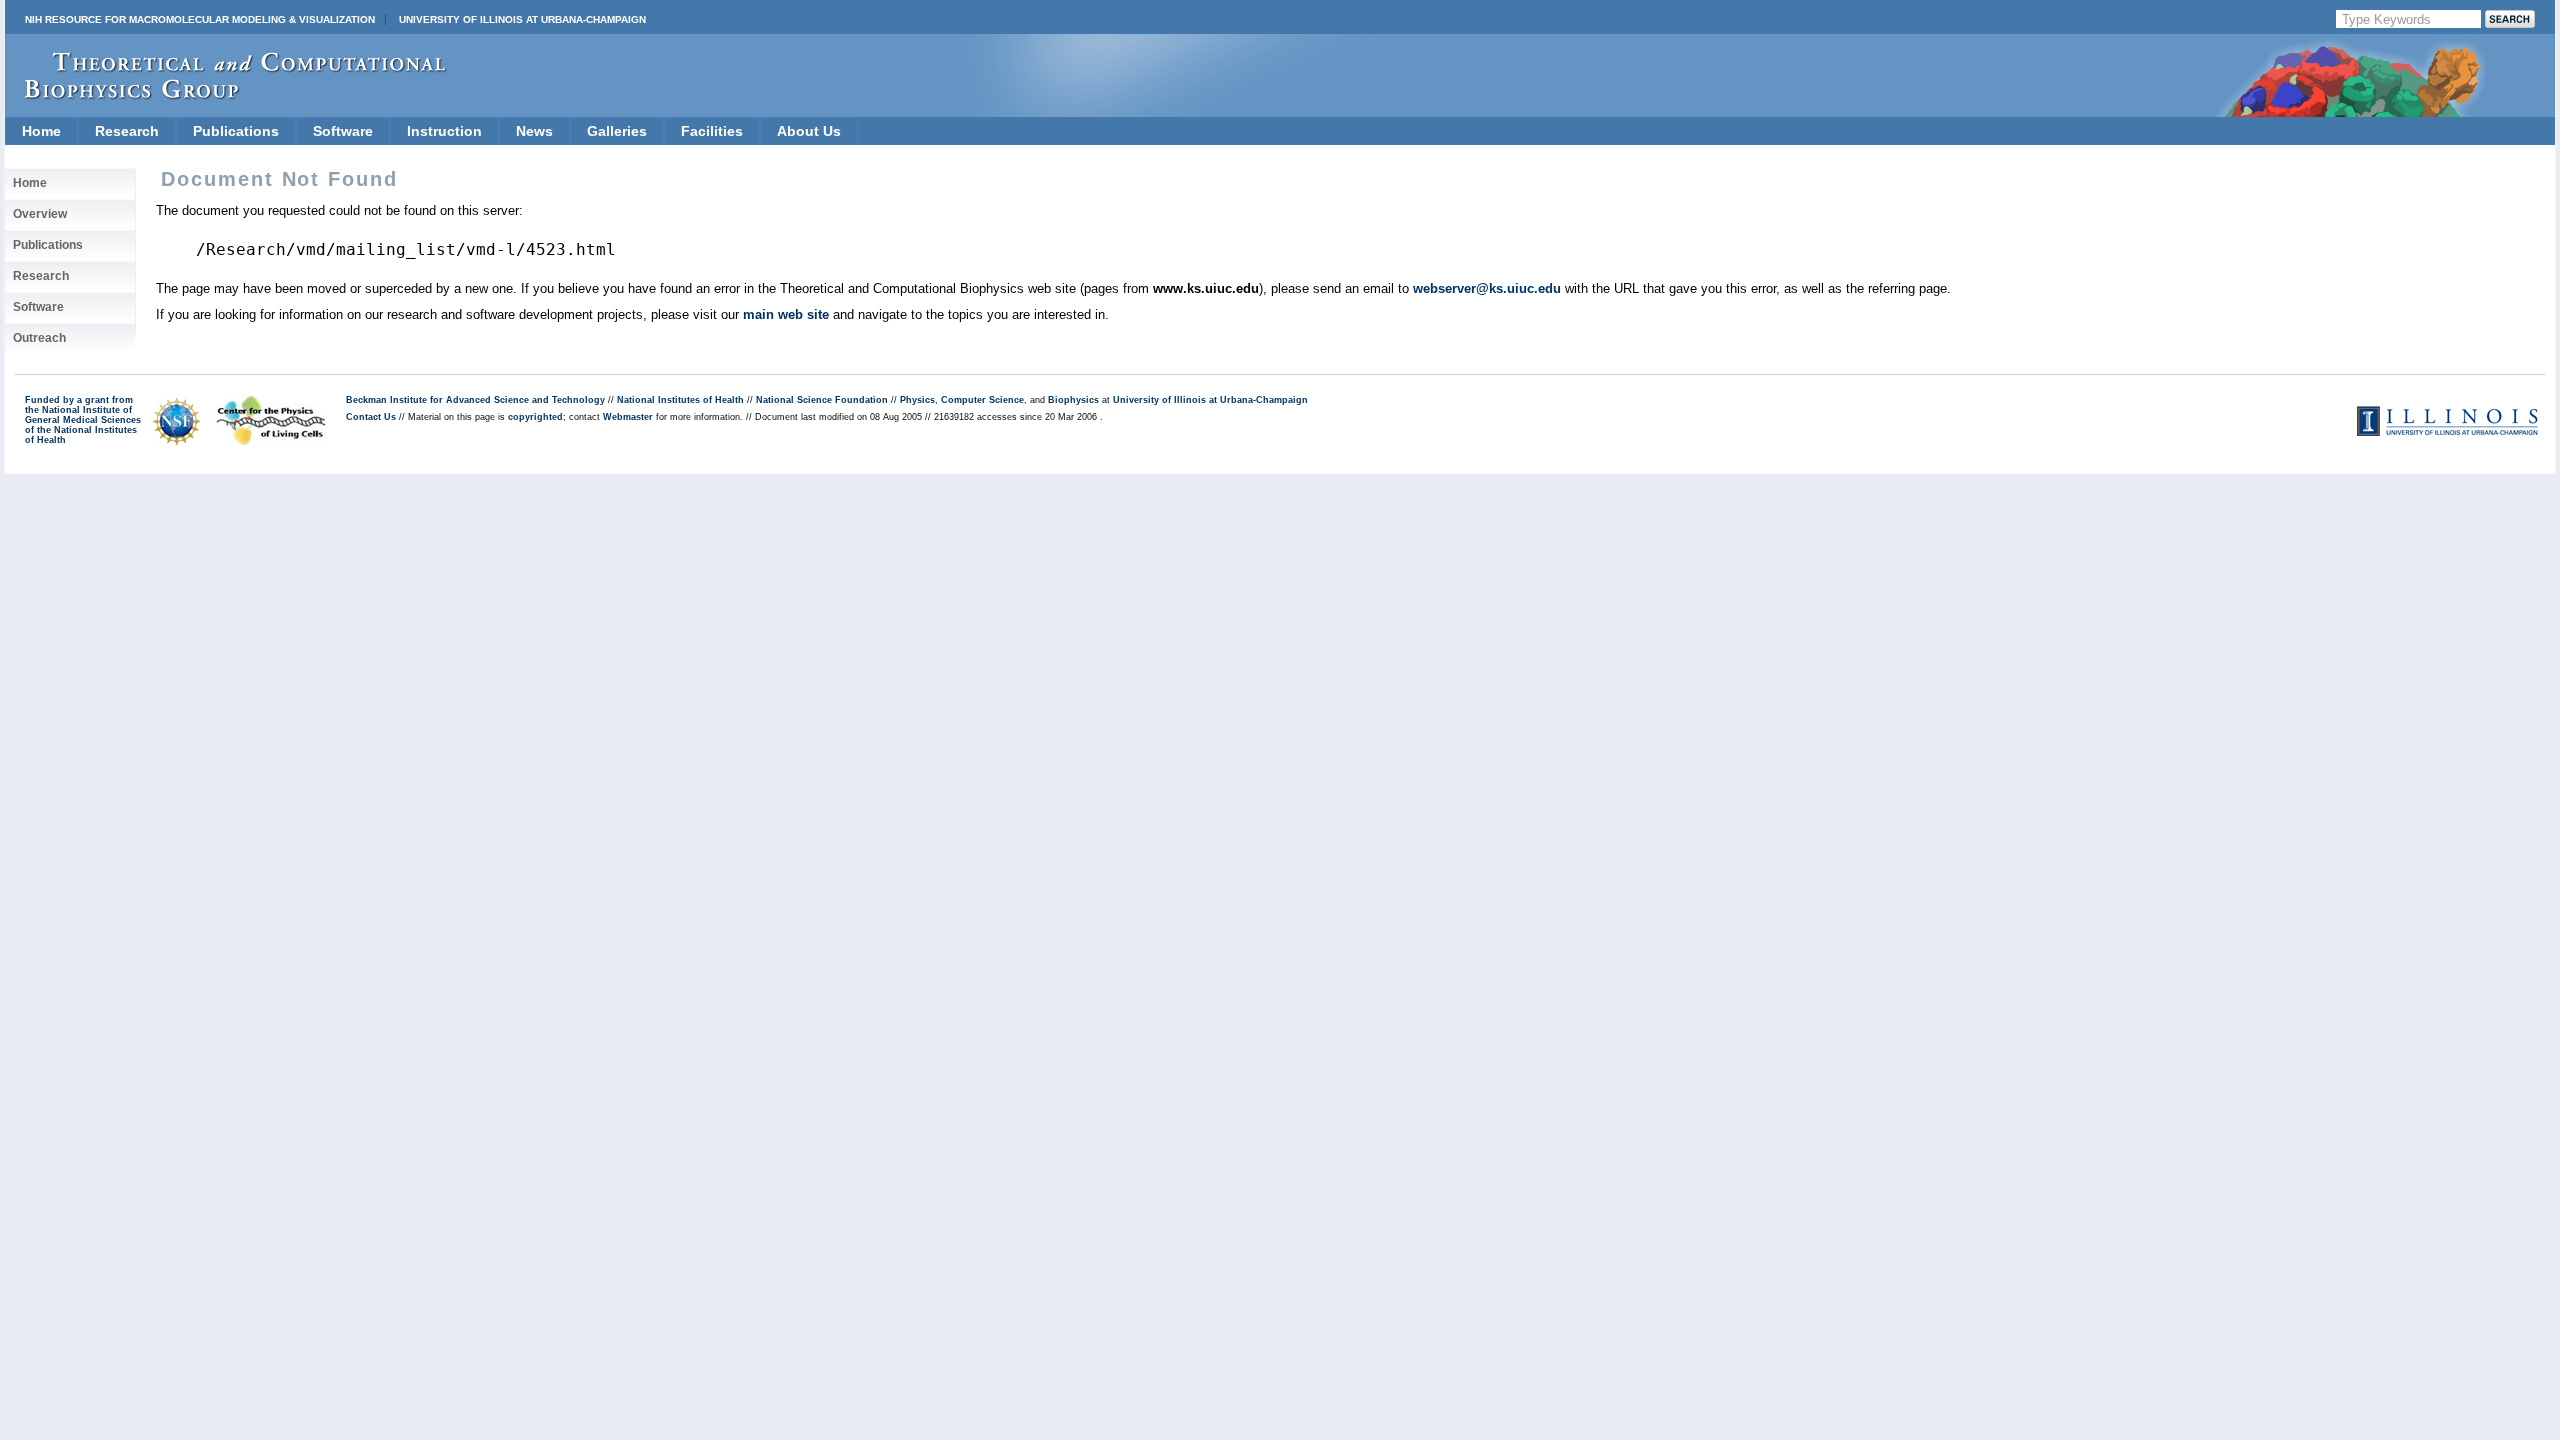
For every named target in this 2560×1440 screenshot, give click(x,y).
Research (127, 131)
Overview (40, 214)
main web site (786, 314)
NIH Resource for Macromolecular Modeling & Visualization (200, 19)
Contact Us (371, 417)
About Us (809, 131)
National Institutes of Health (680, 400)
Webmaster (628, 417)
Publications (236, 131)
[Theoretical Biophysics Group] (226, 94)
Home (41, 131)
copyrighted (535, 417)
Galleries (617, 131)
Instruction (444, 131)
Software (343, 131)
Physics (917, 400)
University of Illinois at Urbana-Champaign (522, 19)
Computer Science (982, 400)
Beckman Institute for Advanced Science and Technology (475, 400)
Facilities (712, 131)
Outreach (39, 338)
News (534, 131)
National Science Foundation (822, 400)
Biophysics (1073, 400)
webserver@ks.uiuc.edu (1487, 288)
